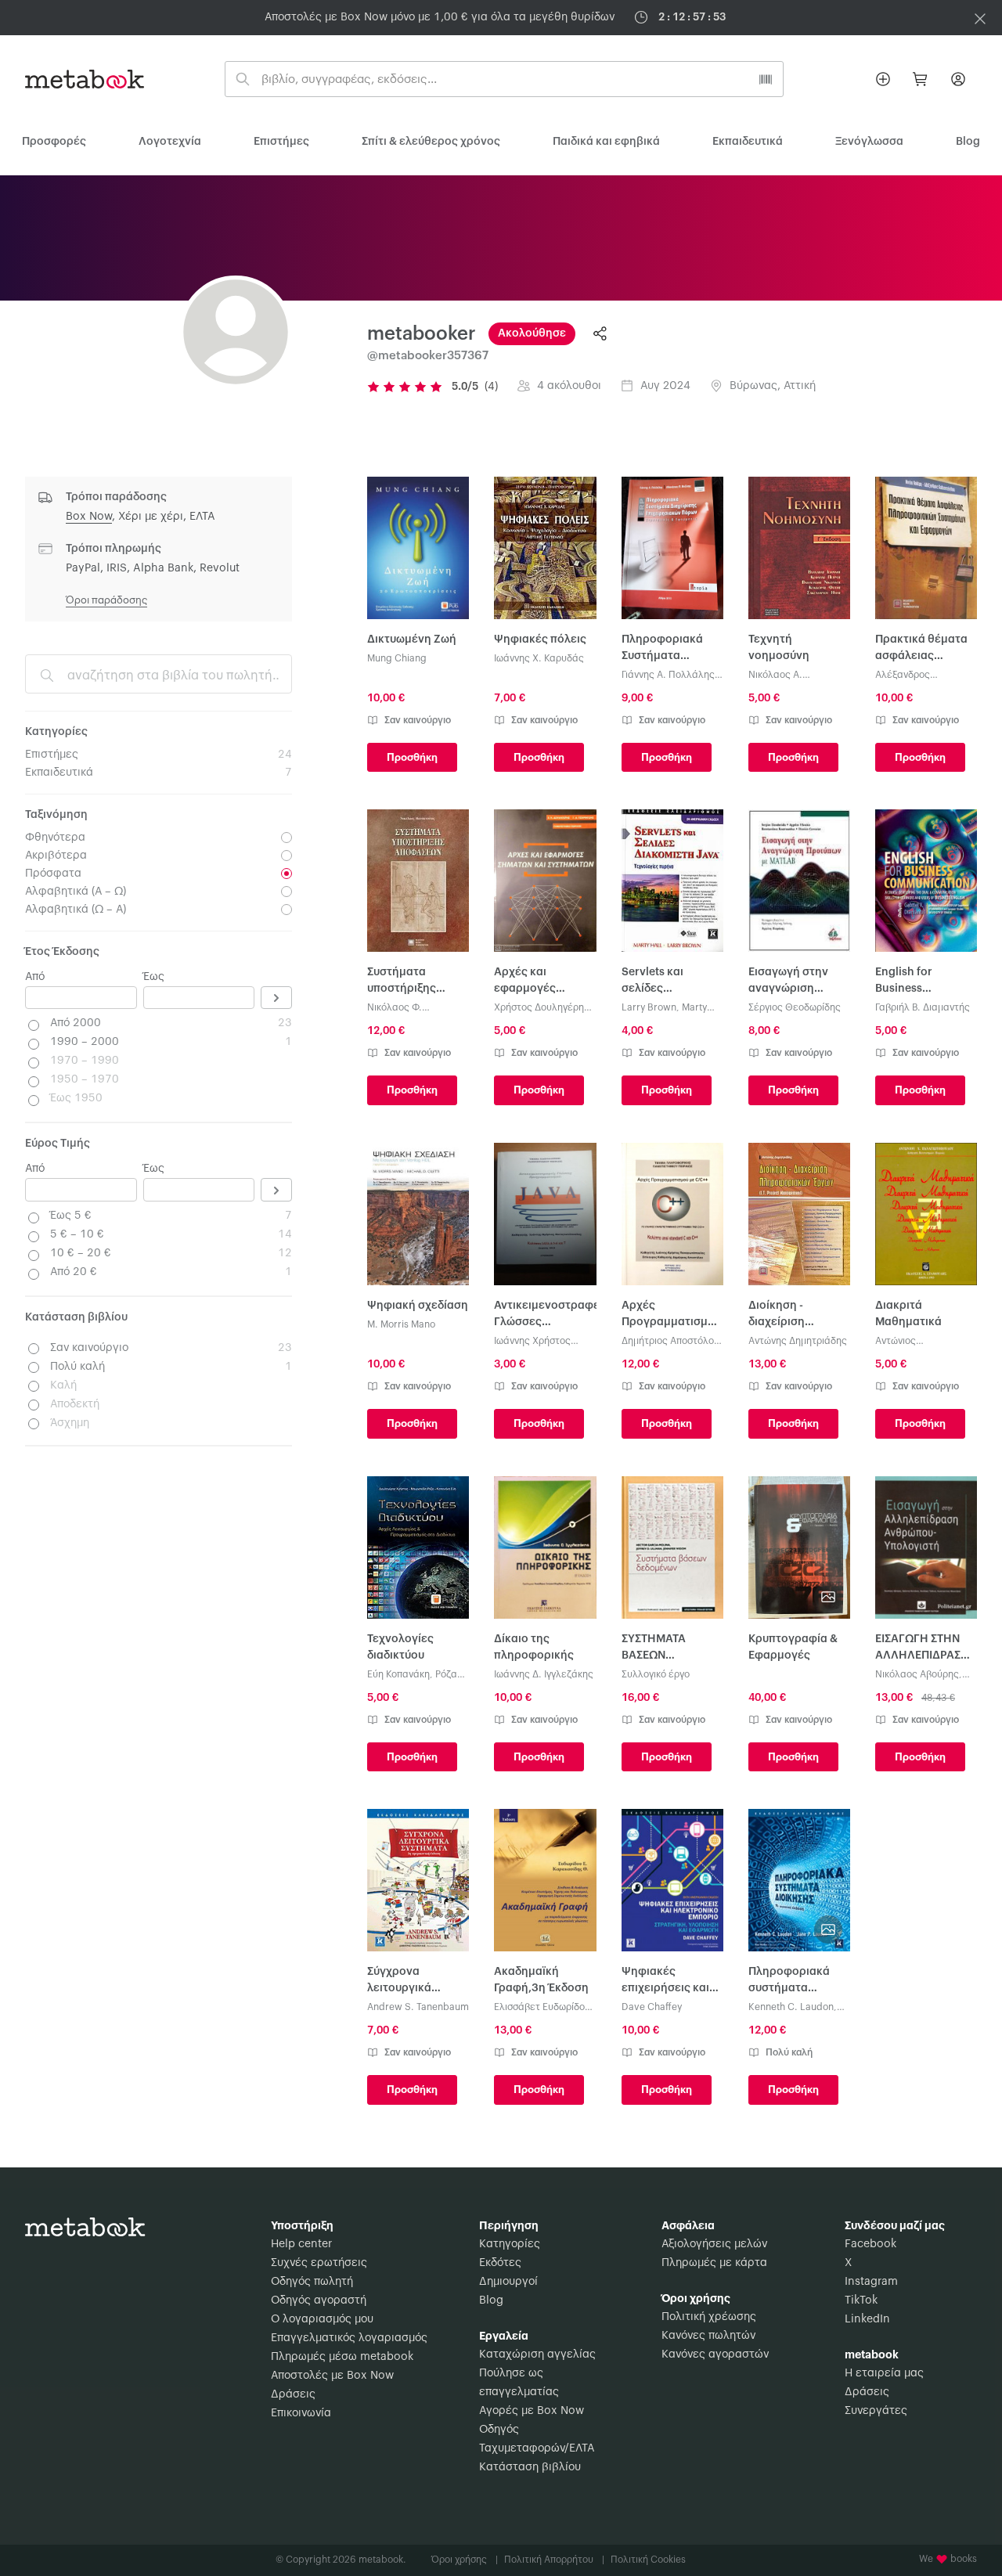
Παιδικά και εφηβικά (606, 142)
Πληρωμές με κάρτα (714, 2263)
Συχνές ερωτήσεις (319, 2263)
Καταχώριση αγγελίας (537, 2354)
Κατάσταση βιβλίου (530, 2467)
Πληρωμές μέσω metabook (342, 2357)
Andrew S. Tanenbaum (418, 2007)
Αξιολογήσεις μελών (714, 2244)
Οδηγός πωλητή (312, 2282)
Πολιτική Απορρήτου (554, 2560)
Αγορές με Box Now (532, 2411)
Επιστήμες (281, 142)
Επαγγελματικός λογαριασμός (349, 2338)
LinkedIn (867, 2319)
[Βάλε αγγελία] (883, 79)
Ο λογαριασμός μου (322, 2319)
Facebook (870, 2244)
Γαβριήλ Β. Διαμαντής (923, 1007)
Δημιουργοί (508, 2282)
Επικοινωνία (301, 2413)
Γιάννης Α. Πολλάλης (668, 675)
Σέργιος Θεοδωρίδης (795, 1007)
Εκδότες (500, 2263)
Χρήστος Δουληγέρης (542, 1007)
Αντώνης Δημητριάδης (798, 1341)
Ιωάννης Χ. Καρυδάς (539, 658)
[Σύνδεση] (958, 79)
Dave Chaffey (652, 2007)
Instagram (871, 2282)
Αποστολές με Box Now (332, 2376)
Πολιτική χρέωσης (709, 2317)
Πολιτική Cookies (648, 2560)
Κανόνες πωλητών (708, 2336)
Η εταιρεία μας (884, 2373)
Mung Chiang (397, 658)
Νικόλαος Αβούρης (917, 1674)
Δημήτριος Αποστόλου (670, 1341)
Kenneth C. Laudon (791, 2007)
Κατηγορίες (510, 2244)
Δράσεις (293, 2394)
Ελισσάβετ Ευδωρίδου (542, 2007)
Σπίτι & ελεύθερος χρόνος (431, 142)
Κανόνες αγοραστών (715, 2354)
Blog (491, 2300)
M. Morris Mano (401, 1324)
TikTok (861, 2300)
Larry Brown (649, 1007)
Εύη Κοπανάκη (398, 1674)
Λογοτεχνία (170, 142)
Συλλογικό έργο (656, 1674)
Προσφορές (54, 142)
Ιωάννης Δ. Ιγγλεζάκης (544, 1674)
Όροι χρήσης (465, 2560)
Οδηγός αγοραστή (319, 2300)
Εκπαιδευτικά (748, 142)
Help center (301, 2244)
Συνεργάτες (876, 2411)
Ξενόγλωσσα (869, 142)
